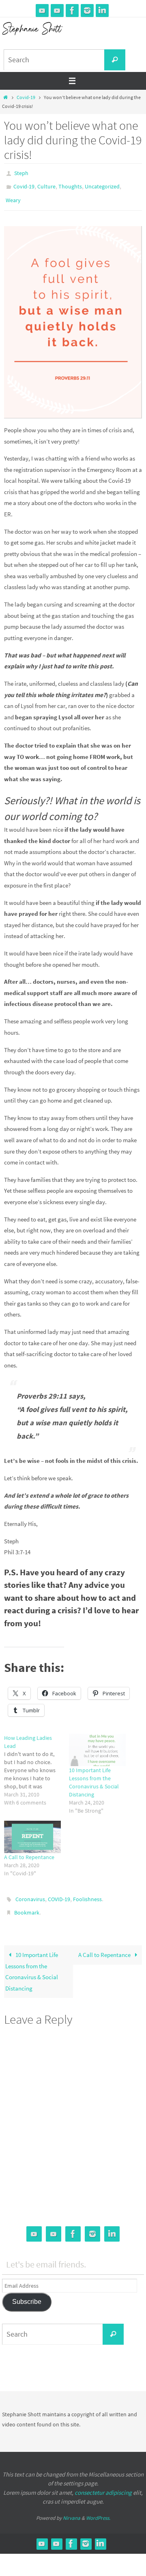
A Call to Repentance (29, 1851)
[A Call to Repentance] (32, 1831)
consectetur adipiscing (103, 2483)
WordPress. (98, 2509)
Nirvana (72, 2509)
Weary (13, 196)
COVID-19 (59, 1893)
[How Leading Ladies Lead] (36, 1765)
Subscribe (27, 2292)
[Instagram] (87, 11)
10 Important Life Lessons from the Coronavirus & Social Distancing (32, 1962)
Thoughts (70, 184)
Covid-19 (26, 97)
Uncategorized (102, 184)
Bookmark (27, 1905)
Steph (21, 173)
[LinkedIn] (102, 11)
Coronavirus (30, 1893)
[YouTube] (42, 11)
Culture (46, 184)
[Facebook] (72, 11)
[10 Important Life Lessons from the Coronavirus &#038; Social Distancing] (97, 1744)
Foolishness (87, 1893)
